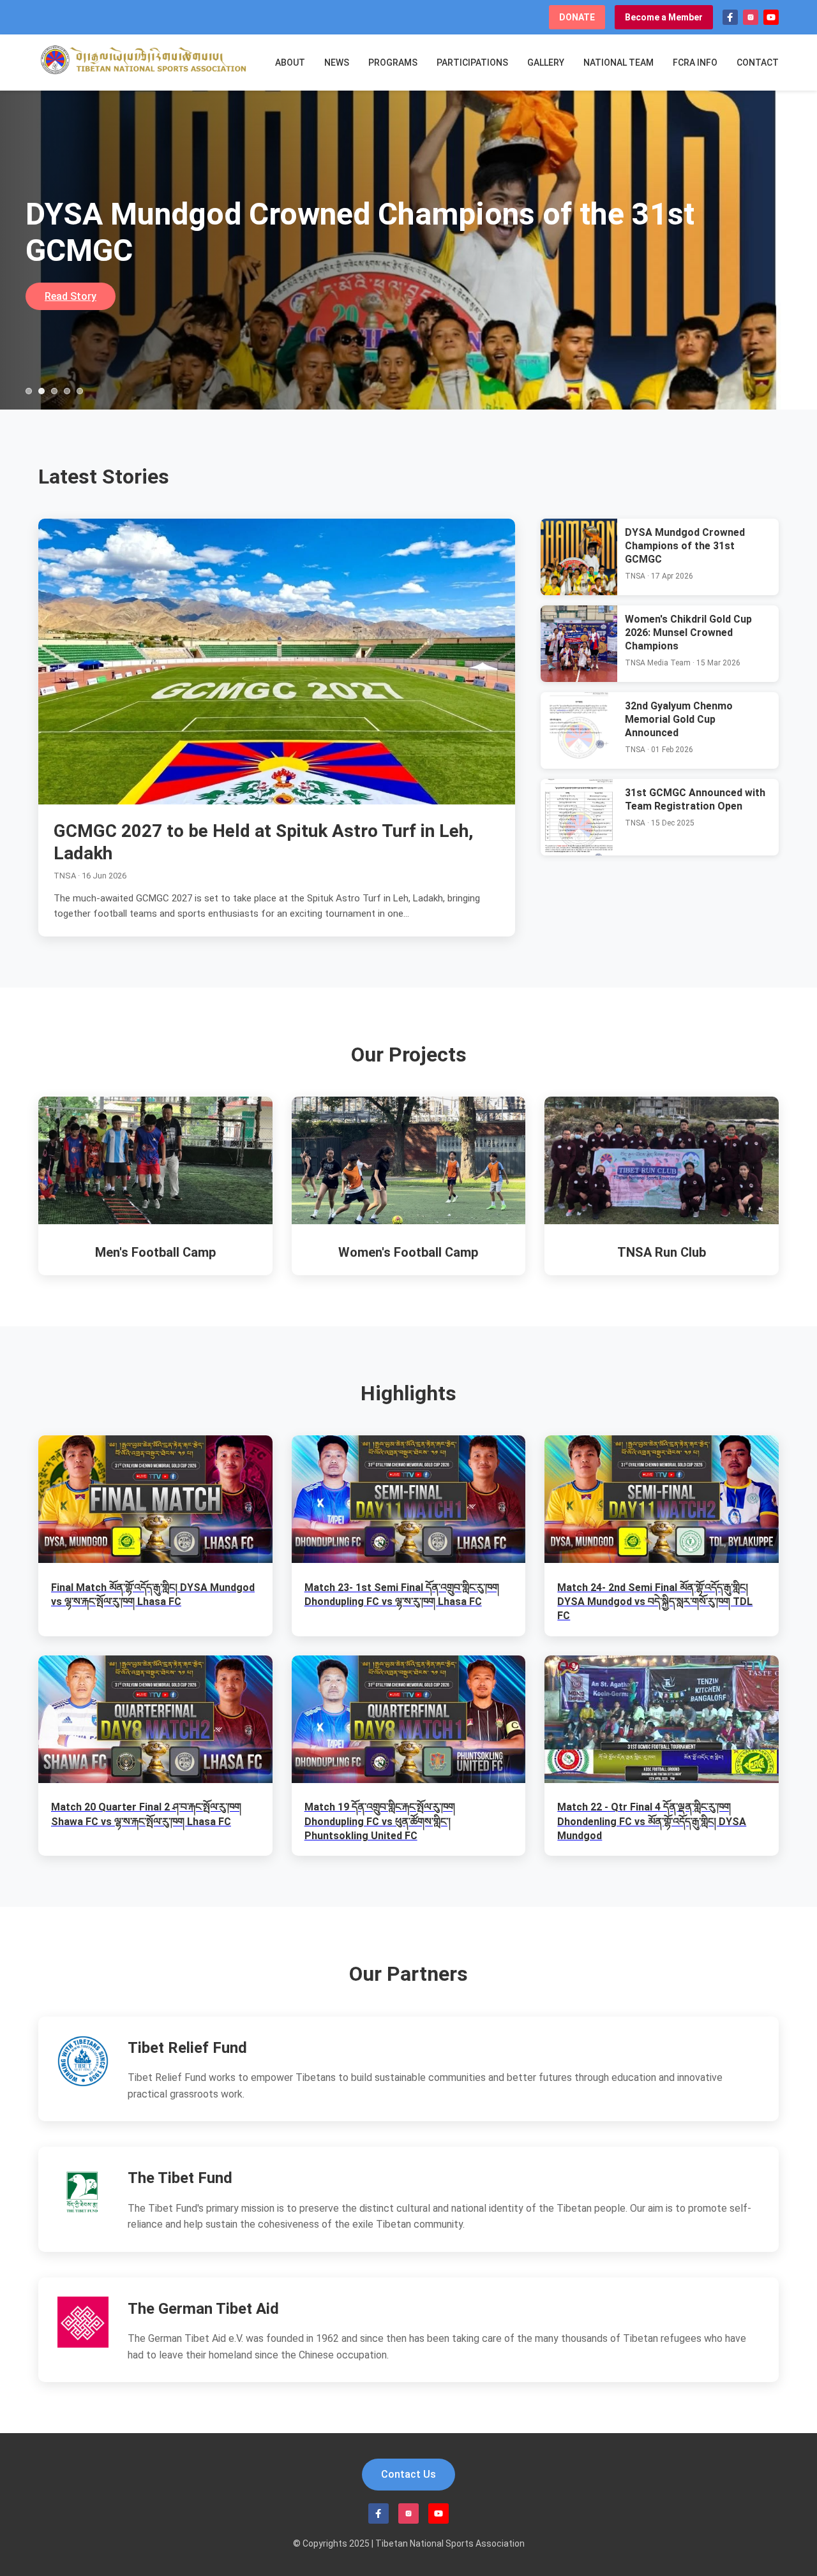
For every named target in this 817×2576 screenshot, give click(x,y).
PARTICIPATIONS (472, 63)
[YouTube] (771, 17)
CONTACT (758, 63)
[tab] (29, 391)
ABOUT (290, 63)
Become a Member (664, 17)
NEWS (337, 63)
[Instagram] (751, 17)
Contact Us (408, 2474)
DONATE (577, 17)
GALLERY (546, 63)
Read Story (71, 296)
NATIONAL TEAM (618, 63)
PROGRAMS (393, 63)
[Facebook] (730, 17)
